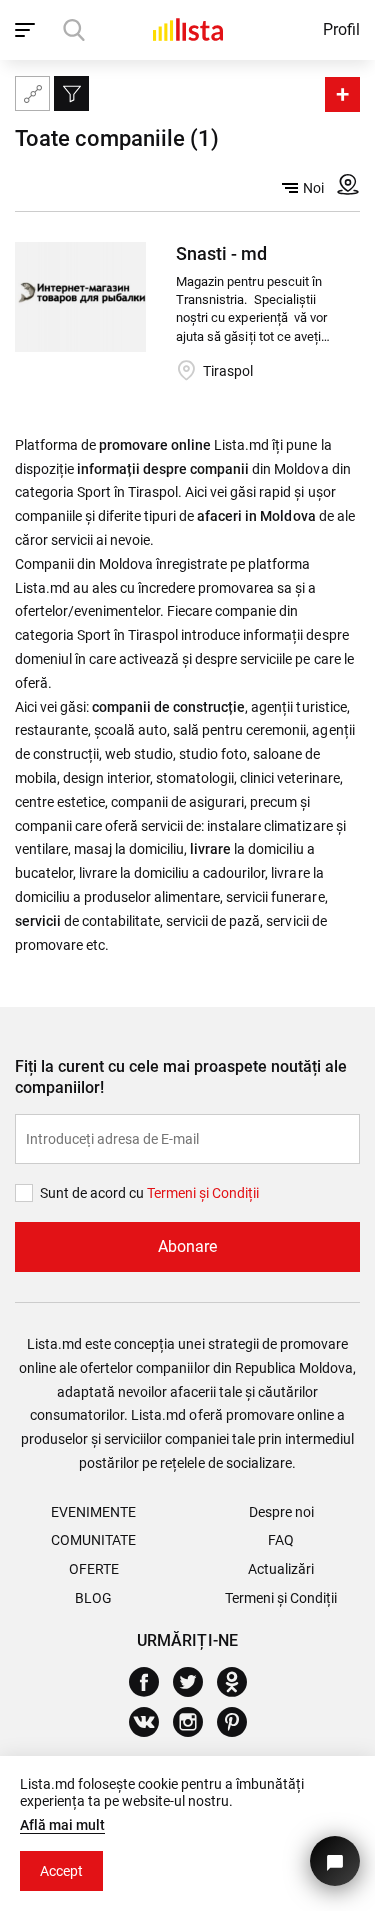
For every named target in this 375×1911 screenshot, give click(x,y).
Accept (61, 1871)
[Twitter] (195, 1682)
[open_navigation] (27, 30)
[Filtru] (71, 93)
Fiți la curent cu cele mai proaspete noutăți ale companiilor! (181, 1077)
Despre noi (281, 1512)
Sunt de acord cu (93, 1193)
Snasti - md (221, 253)
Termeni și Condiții (281, 1598)
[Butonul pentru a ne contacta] (335, 1861)
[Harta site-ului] (32, 93)
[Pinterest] (239, 1722)
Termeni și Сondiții (203, 1193)
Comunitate (93, 1540)
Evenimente (93, 1512)
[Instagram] (195, 1722)
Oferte (94, 1569)
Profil (341, 29)
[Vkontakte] (151, 1722)
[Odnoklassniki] (239, 1682)
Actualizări (281, 1569)
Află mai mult (62, 1825)
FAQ (281, 1540)
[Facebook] (151, 1682)
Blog (93, 1598)
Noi (313, 188)
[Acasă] (188, 29)
